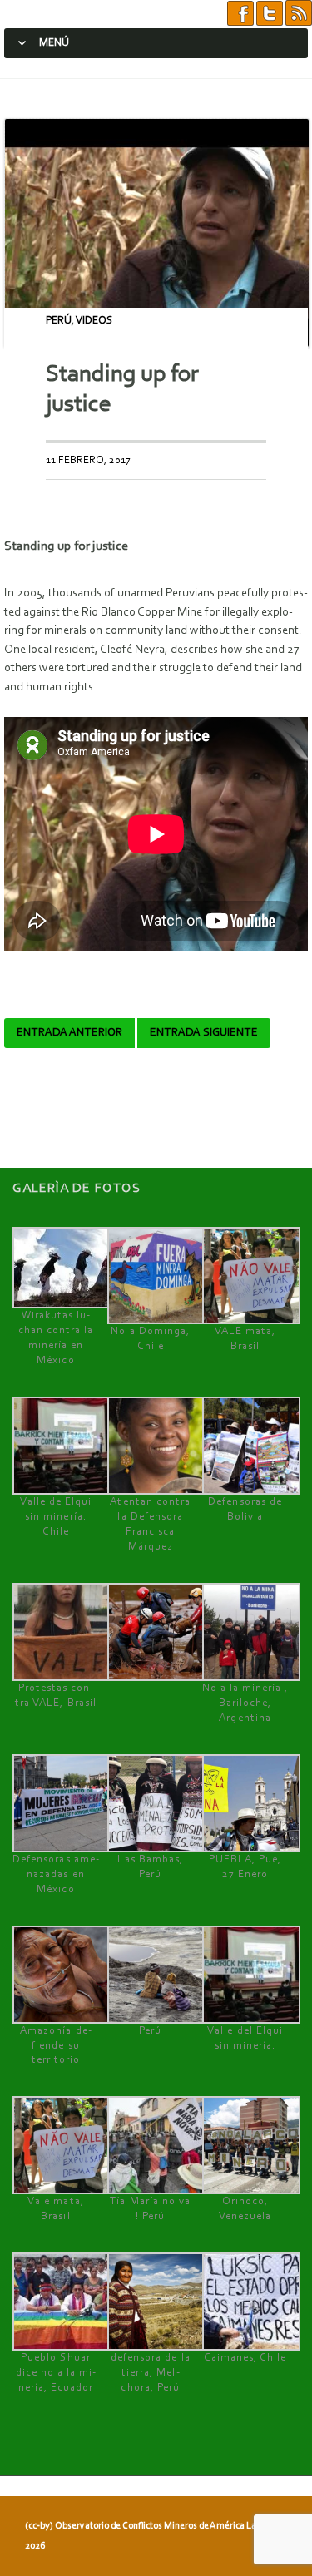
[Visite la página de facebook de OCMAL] (240, 14)
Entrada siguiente (204, 1033)
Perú (59, 321)
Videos (94, 321)
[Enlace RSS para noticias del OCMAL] (299, 14)
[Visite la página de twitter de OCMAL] (270, 14)
